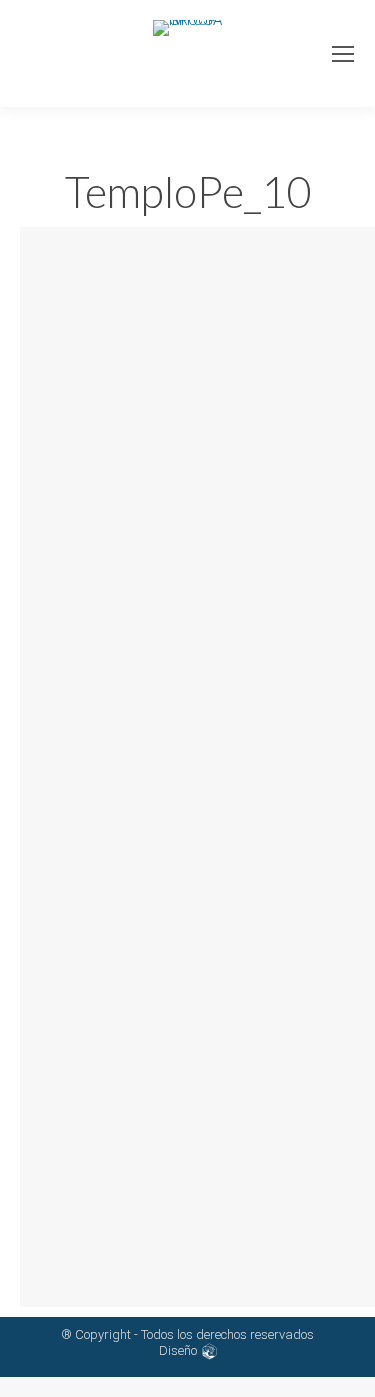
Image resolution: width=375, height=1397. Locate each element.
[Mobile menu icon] (343, 54)
